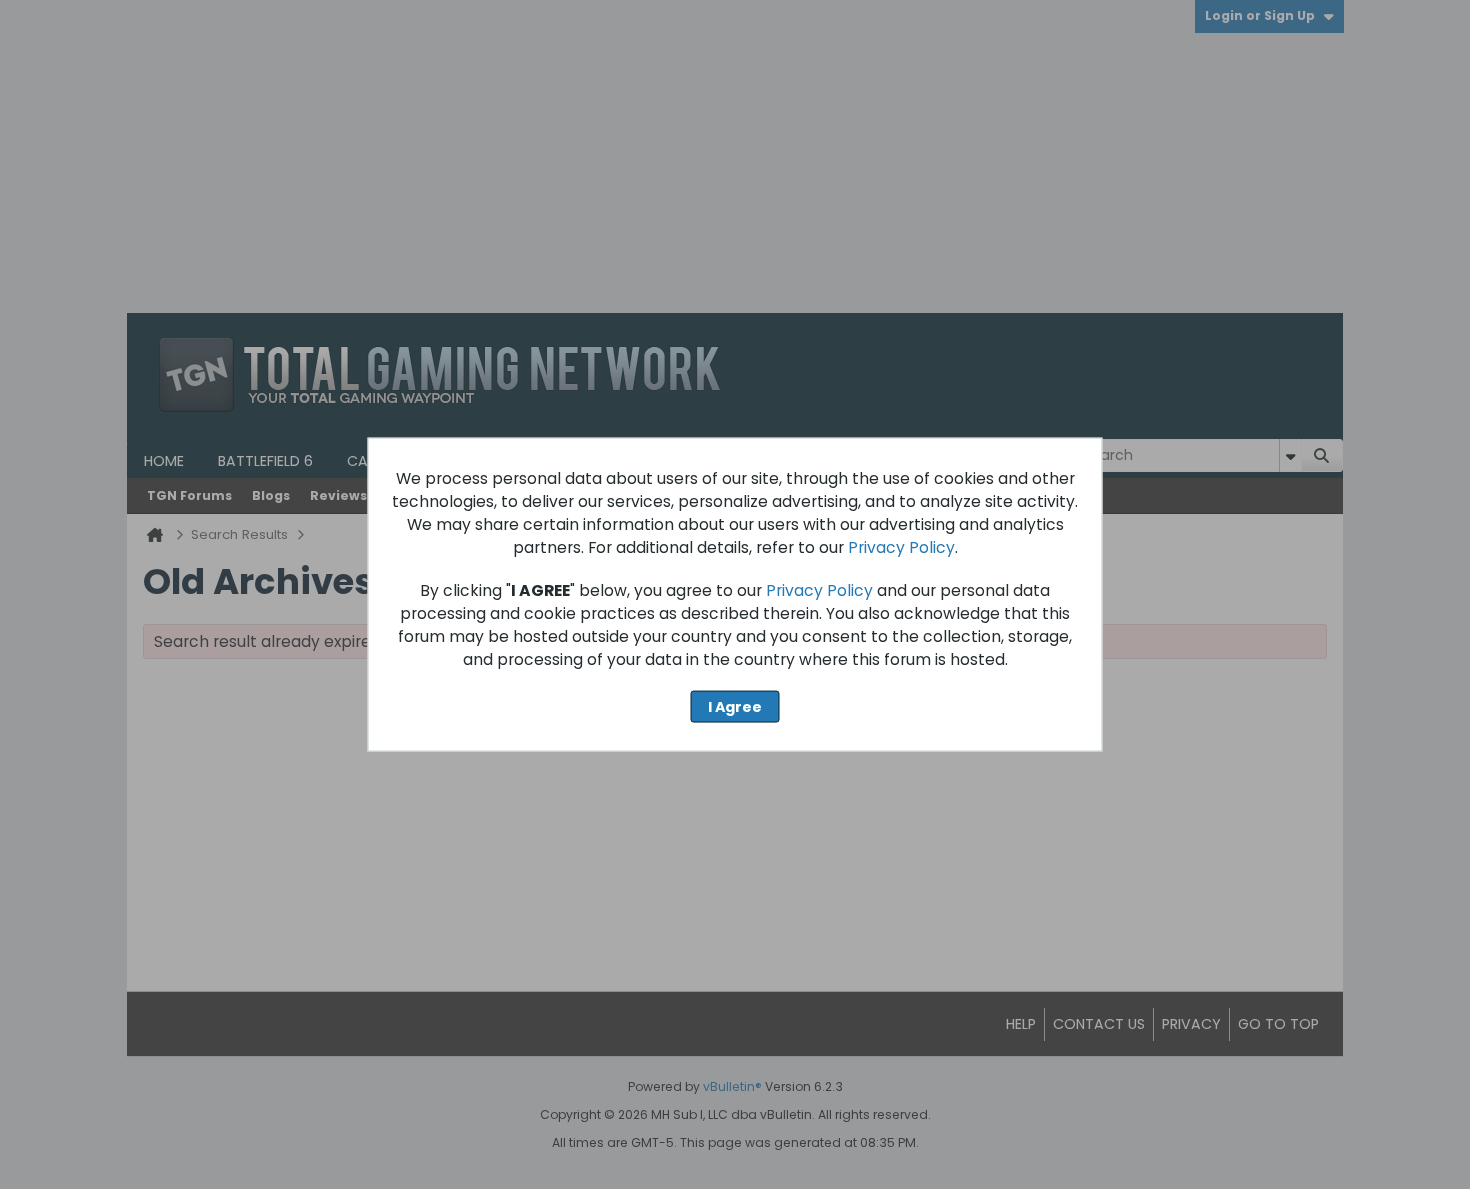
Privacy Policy (901, 546)
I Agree (735, 706)
